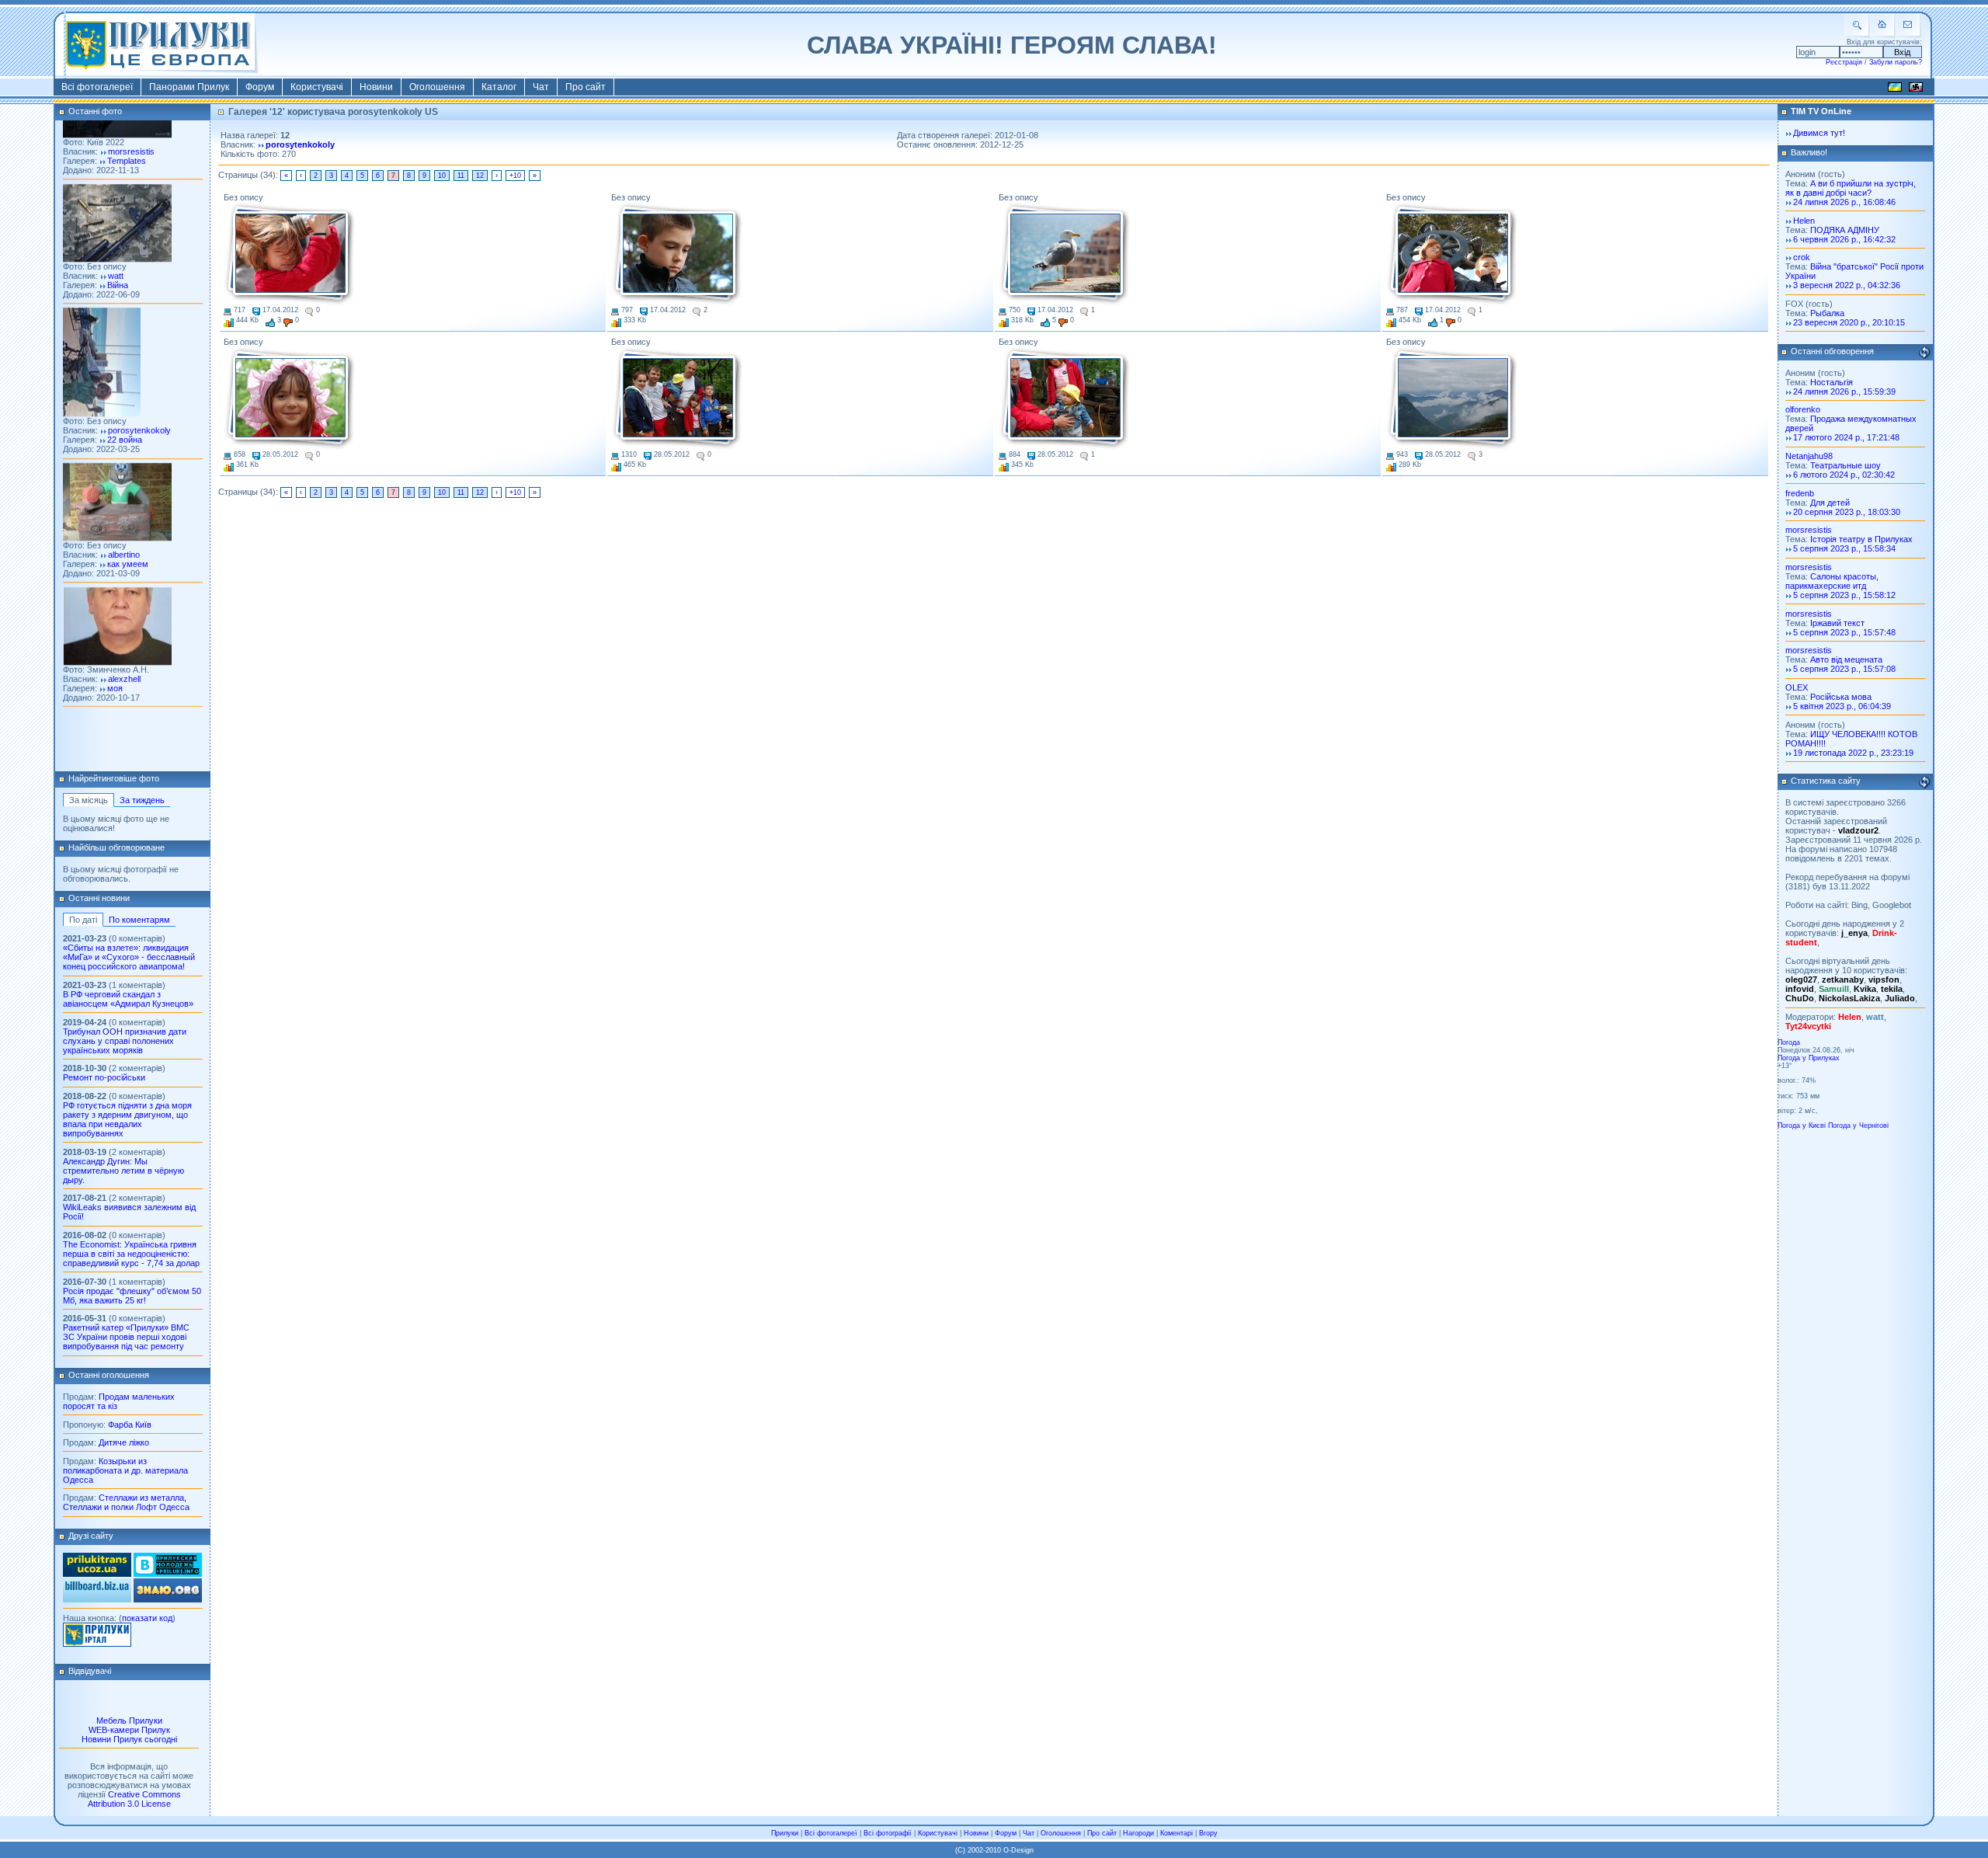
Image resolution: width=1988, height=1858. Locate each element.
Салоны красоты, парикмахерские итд (1832, 581)
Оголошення (437, 87)
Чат (541, 87)
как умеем (128, 529)
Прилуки (785, 1833)
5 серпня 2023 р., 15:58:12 (1844, 595)
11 (461, 176)
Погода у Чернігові (1858, 1126)
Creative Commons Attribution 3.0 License (134, 1799)
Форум (260, 87)
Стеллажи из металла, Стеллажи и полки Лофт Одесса (126, 1502)
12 (480, 176)
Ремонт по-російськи (104, 1077)
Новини (376, 87)
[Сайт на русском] (1916, 89)
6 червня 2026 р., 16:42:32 (1844, 239)
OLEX (1797, 687)
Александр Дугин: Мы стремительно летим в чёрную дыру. (123, 1171)
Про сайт (586, 87)
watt (116, 241)
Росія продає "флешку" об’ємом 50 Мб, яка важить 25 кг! (132, 1296)
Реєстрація (1844, 62)
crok (1802, 257)
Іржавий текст (1837, 623)
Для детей (1830, 503)
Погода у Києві (1802, 1126)
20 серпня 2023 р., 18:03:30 (1847, 512)
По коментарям (139, 920)
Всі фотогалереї (97, 87)
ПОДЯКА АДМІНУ (1845, 230)
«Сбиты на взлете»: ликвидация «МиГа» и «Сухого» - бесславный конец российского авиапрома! (129, 957)
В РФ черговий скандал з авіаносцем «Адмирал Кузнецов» (128, 999)
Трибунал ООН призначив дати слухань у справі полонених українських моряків (125, 1041)
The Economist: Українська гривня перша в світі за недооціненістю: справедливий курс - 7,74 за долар (131, 1254)
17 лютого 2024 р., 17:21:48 (1846, 437)
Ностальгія (1832, 382)
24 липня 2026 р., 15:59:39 (1844, 391)
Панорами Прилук (189, 87)
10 (442, 176)
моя (115, 653)
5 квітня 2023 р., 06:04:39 (1842, 706)
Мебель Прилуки (129, 1721)
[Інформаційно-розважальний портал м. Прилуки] (97, 1644)
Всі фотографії (888, 1833)
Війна (118, 250)
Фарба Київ (130, 1425)
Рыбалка (1827, 313)
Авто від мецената (1846, 659)
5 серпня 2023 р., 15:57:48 (1844, 632)
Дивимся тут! (1819, 133)
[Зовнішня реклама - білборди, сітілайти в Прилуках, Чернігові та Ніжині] (97, 1599)
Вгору (1208, 1833)
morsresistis (1809, 530)
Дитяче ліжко (124, 1442)
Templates (127, 126)
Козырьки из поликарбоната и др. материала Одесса (125, 1470)
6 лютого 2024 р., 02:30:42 (1844, 475)
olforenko (1803, 409)
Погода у (1809, 1058)
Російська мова (1841, 697)
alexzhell (124, 644)
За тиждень (142, 800)
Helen (1804, 221)
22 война (125, 405)
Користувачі (317, 87)
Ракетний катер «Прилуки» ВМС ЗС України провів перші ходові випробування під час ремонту (126, 1337)
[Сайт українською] (1895, 89)
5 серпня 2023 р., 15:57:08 (1844, 669)
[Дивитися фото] (117, 224)
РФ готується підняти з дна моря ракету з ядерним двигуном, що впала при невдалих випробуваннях (127, 1119)
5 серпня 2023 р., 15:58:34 (1844, 548)
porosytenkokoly (139, 396)
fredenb (1800, 493)
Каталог (499, 87)
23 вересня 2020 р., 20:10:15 (1849, 322)
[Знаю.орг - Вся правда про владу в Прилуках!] (168, 1599)
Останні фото (95, 111)
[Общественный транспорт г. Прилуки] (97, 1574)
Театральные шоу (1846, 465)
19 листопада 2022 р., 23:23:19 (1853, 753)
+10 (515, 176)
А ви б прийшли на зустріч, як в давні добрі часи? (1851, 188)
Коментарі (1176, 1833)
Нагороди (1138, 1833)
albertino (124, 520)
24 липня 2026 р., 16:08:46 (1844, 202)
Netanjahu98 (1809, 456)
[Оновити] (1924, 353)
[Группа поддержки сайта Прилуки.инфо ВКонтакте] (168, 1574)
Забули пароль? (1896, 62)
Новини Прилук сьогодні (129, 1739)
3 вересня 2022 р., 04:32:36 (1847, 285)
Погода (1789, 1042)
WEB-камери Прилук (129, 1730)
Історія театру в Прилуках (1861, 539)
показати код (147, 1618)
